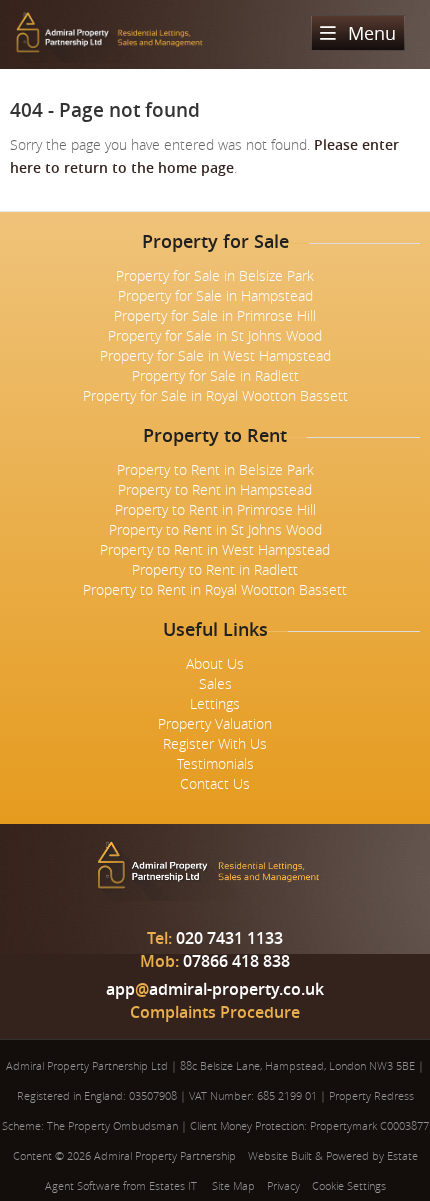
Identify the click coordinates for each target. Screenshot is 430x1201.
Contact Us (215, 783)
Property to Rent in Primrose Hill (215, 509)
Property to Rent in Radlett (215, 569)
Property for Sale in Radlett (215, 375)
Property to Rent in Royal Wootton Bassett (215, 589)
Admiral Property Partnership (165, 1155)
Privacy (283, 1185)
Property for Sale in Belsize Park (215, 275)
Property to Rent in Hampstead (215, 489)
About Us (215, 663)
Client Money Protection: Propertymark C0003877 (309, 1125)
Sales (215, 683)
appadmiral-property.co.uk (215, 989)
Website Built (280, 1155)
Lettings (215, 703)
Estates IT (173, 1185)
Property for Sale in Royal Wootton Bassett (215, 395)
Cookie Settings (349, 1185)
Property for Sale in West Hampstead (215, 355)
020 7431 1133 (215, 938)
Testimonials (215, 763)
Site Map (233, 1185)
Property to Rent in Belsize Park (215, 469)
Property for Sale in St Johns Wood (215, 335)
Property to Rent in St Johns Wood (215, 529)
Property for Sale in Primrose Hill (215, 315)
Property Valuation (215, 723)
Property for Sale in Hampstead (215, 295)
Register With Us (215, 743)
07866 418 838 (215, 961)
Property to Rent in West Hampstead (215, 549)
